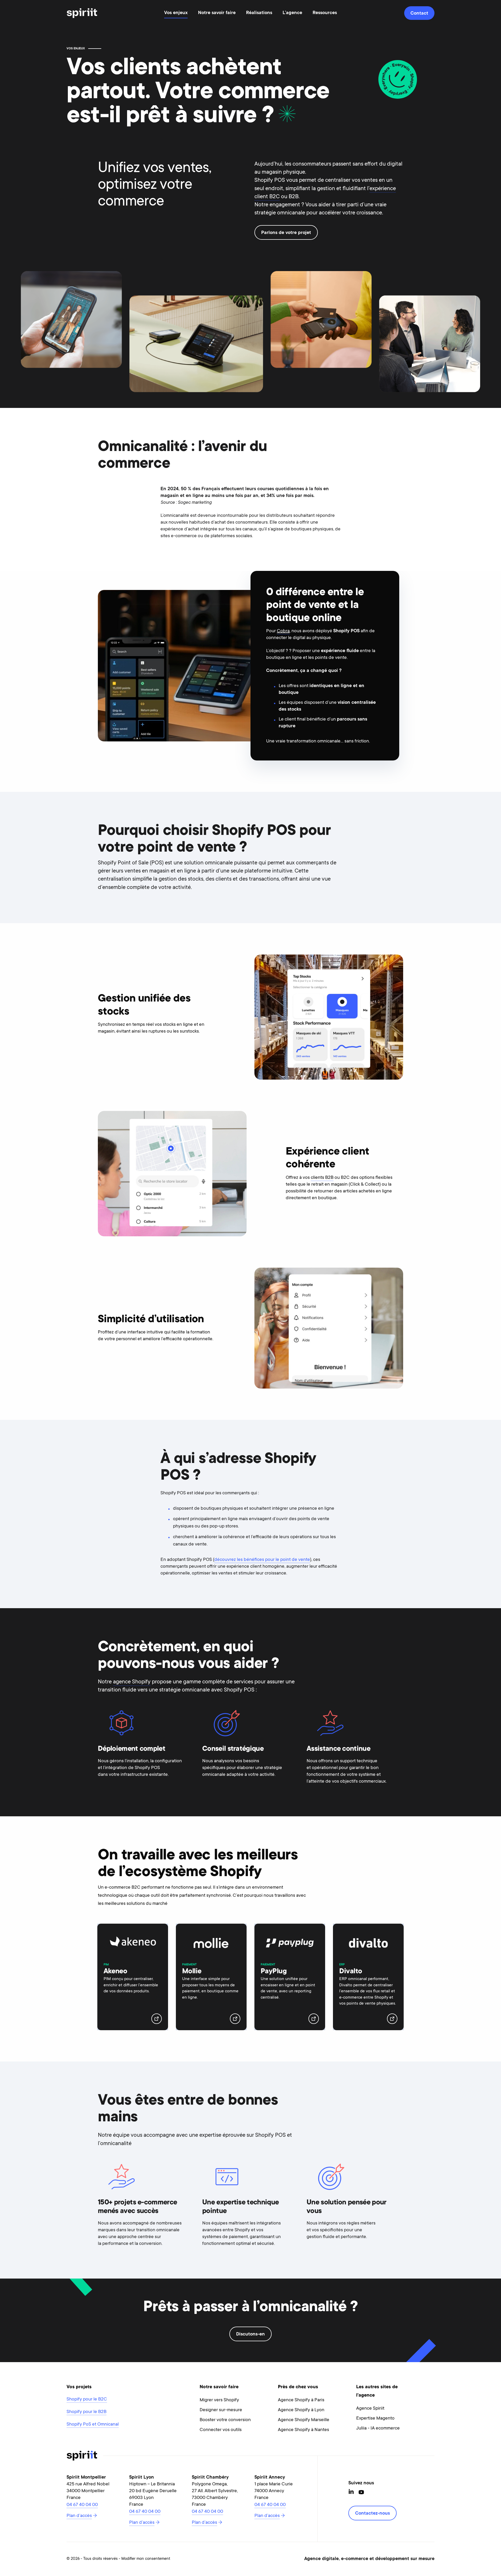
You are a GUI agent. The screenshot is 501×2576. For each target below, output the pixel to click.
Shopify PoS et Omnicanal (93, 2425)
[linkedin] (351, 2492)
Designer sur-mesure (221, 2410)
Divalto (351, 1972)
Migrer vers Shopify (219, 2400)
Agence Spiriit (370, 2409)
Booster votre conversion (225, 2420)
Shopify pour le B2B (87, 2412)
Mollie (192, 1972)
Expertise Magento (375, 2419)
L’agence (292, 13)
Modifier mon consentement (146, 2559)
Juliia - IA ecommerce (378, 2428)
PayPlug (274, 1972)
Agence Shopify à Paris (301, 2400)
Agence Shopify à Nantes (303, 2430)
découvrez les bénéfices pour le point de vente (262, 1560)
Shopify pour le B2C (87, 2399)
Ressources (325, 13)
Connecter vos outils (221, 2430)
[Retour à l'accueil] (82, 13)
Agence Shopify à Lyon (301, 2410)
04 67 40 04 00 (82, 2505)
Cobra (283, 631)
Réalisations (259, 13)
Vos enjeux (176, 13)
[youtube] (361, 2492)
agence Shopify (132, 1682)
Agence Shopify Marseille (304, 2420)
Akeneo (115, 1972)
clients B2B (322, 1178)
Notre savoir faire (217, 13)
